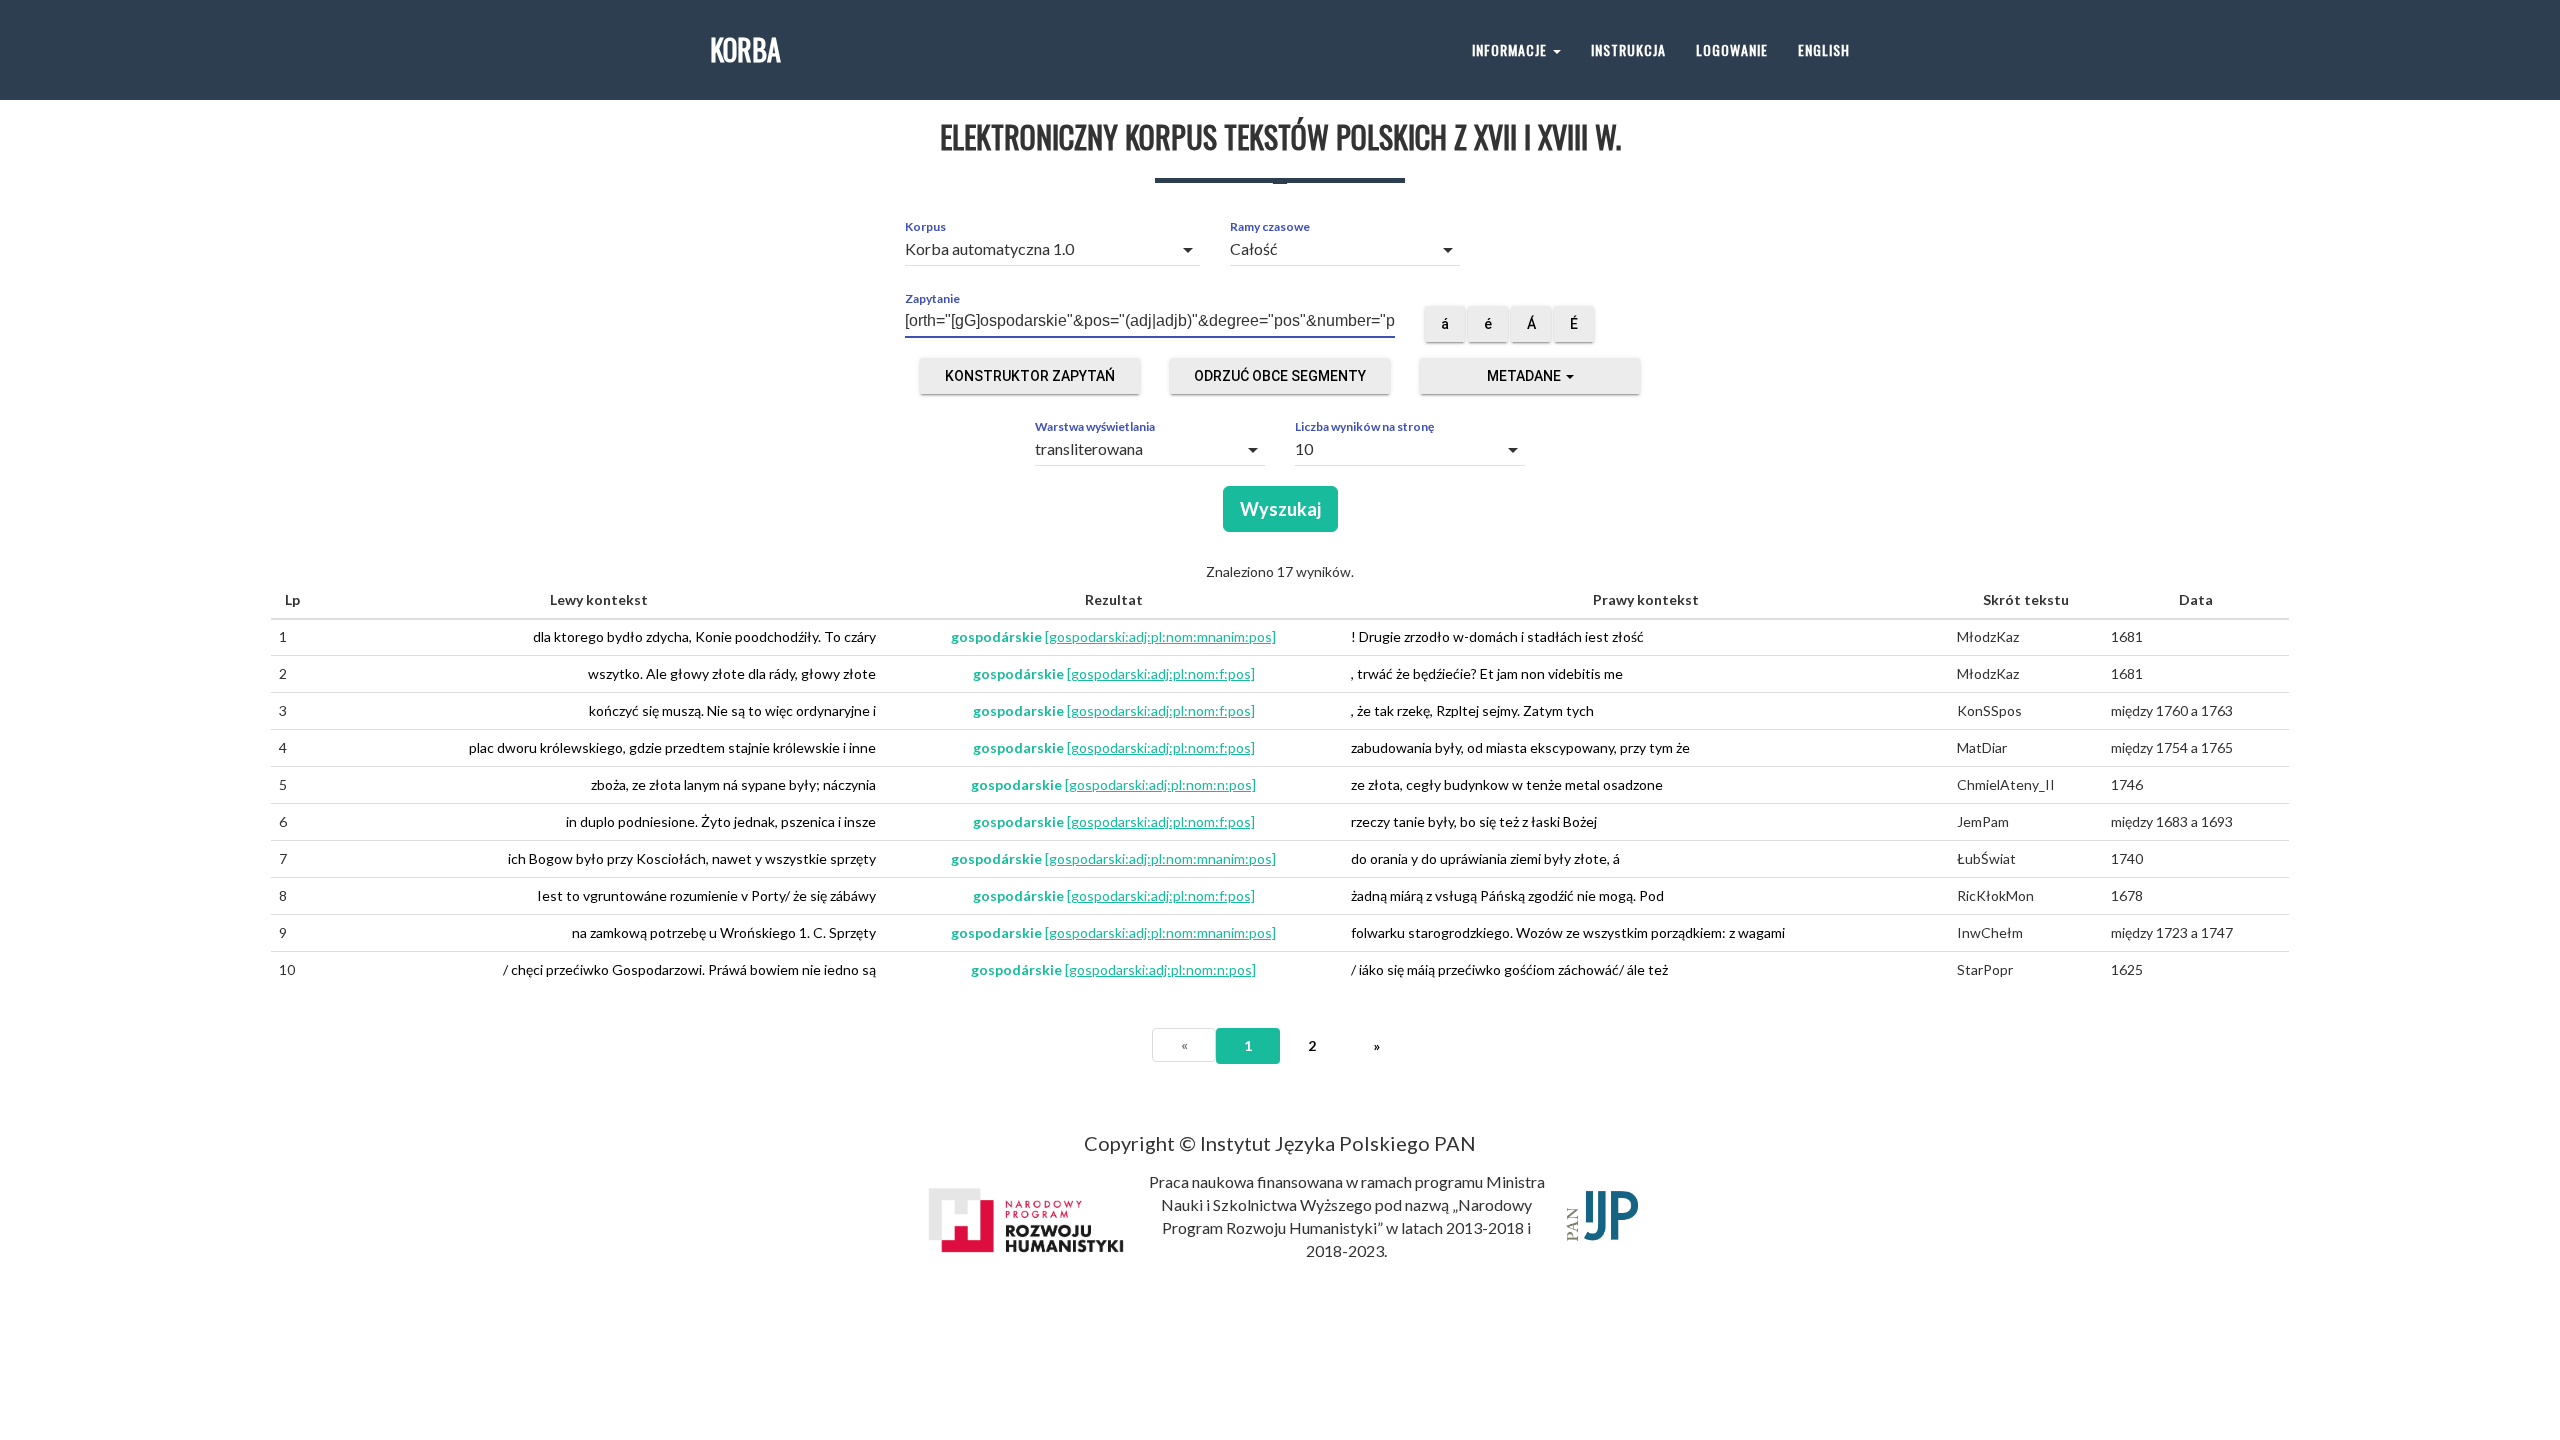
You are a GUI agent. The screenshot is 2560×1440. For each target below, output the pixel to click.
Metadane (1525, 376)
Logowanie (1732, 49)
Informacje (1511, 49)
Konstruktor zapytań (1030, 376)
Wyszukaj (1280, 509)
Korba (745, 49)
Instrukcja (1628, 49)
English (1824, 49)
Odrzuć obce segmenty (1280, 376)
